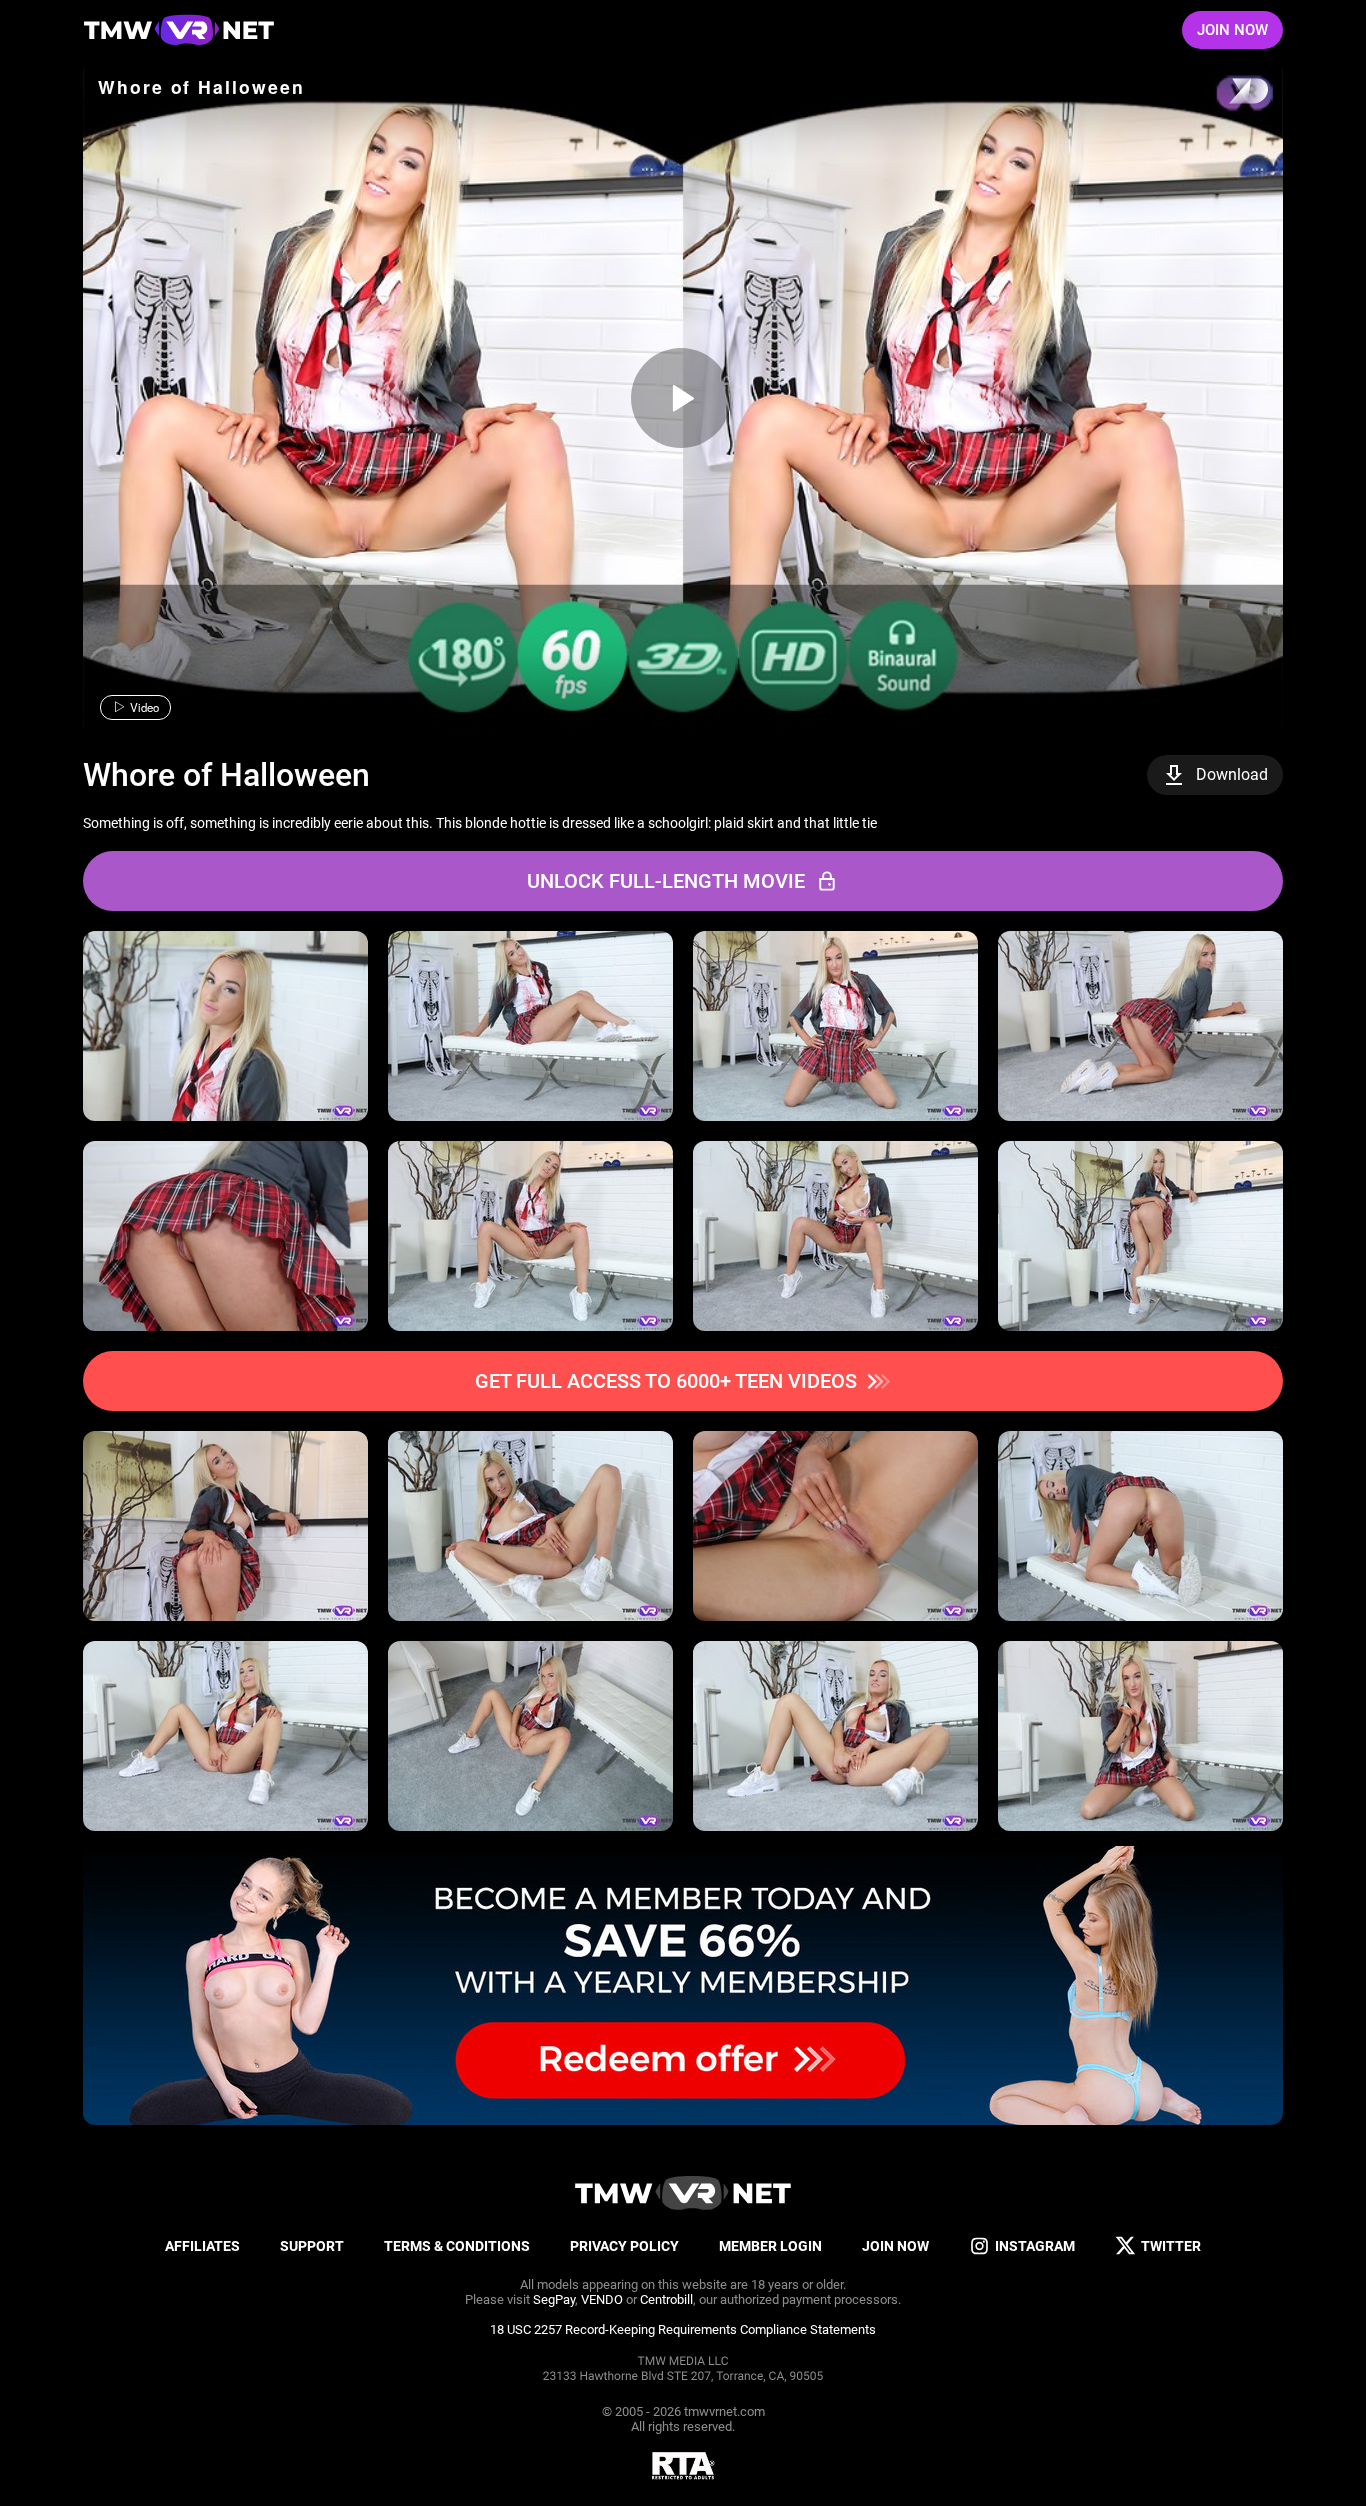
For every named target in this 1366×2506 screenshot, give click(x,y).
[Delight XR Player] (1223, 92)
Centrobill (666, 2299)
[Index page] (179, 30)
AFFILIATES (202, 2246)
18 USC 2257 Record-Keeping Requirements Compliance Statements (683, 2329)
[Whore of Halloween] (681, 398)
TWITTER (1171, 2246)
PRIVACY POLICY (624, 2246)
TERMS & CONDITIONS (457, 2246)
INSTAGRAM (1035, 2246)
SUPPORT (312, 2246)
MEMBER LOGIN (770, 2246)
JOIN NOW (1232, 30)
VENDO (602, 2299)
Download (1232, 774)
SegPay (554, 2299)
